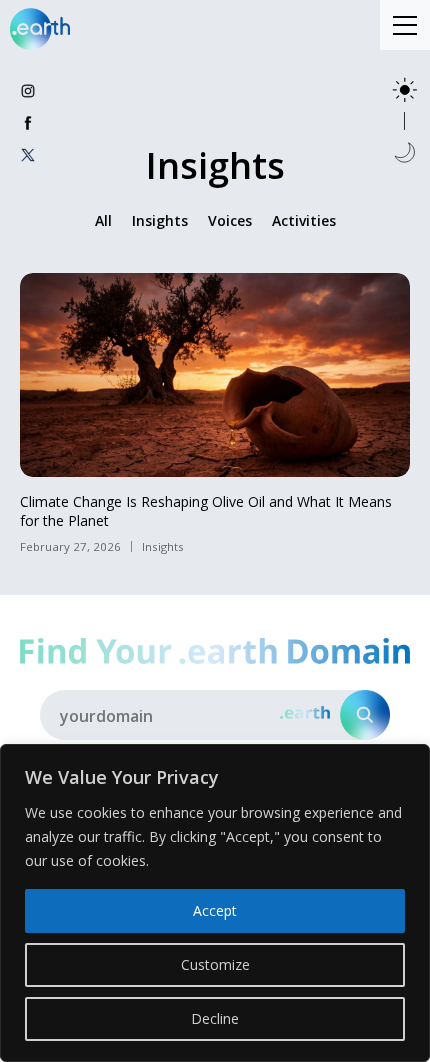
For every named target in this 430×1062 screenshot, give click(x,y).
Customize (215, 964)
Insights (160, 220)
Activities (304, 220)
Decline (215, 1018)
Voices (230, 220)
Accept (215, 910)
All (103, 220)
